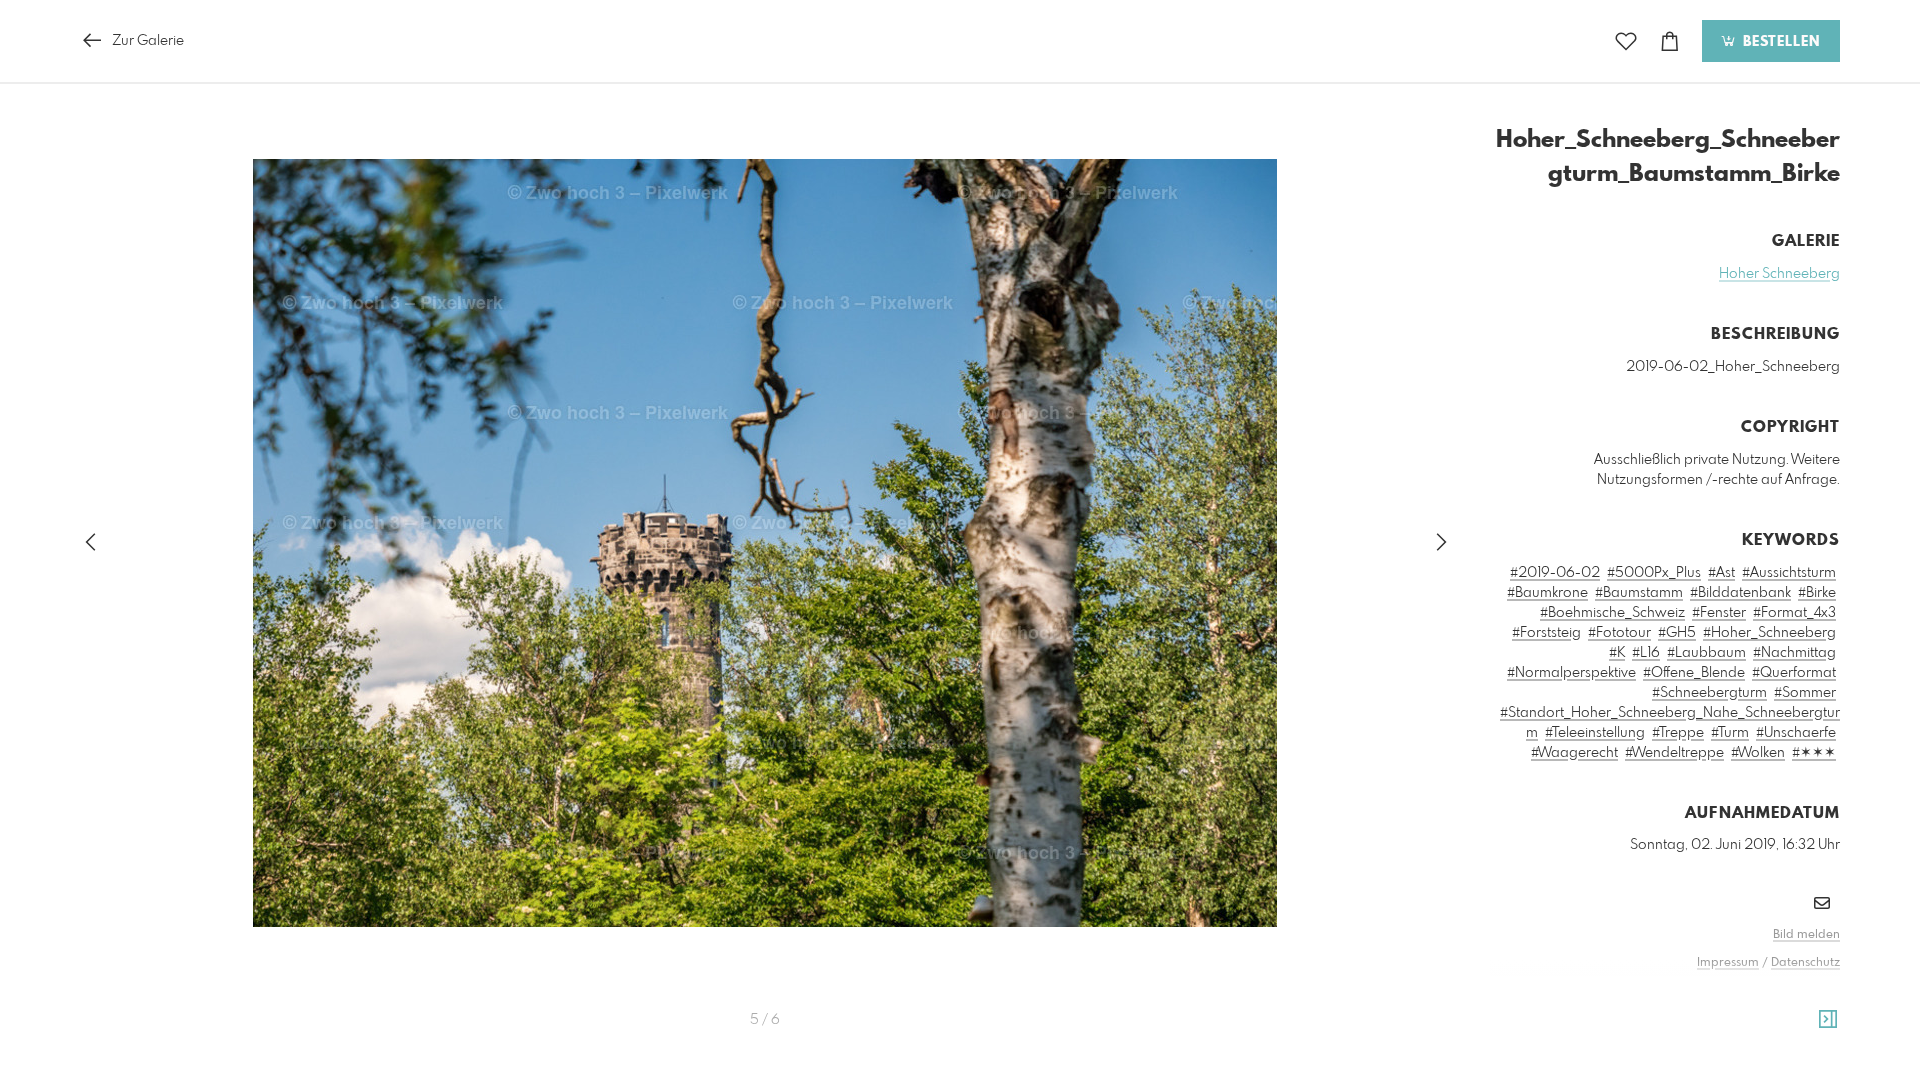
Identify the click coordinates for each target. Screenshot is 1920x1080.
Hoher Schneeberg (1779, 274)
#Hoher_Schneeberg (1769, 633)
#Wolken (1758, 753)
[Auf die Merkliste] (1626, 41)
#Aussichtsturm (1789, 573)
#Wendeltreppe (1674, 753)
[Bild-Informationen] (1828, 1020)
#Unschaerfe (1796, 733)
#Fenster (1719, 613)
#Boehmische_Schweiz (1612, 613)
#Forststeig (1546, 633)
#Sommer (1805, 693)
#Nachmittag (1794, 653)
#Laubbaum (1706, 653)
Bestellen (1779, 42)
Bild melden (1806, 935)
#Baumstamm (1639, 593)
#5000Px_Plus (1654, 573)
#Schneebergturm (1709, 693)
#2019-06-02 (1555, 573)
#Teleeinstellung (1595, 733)
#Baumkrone (1547, 593)
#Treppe (1678, 733)
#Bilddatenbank (1740, 593)
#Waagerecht (1574, 753)
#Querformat (1794, 673)
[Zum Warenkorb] (1670, 41)
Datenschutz (1805, 963)
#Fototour (1619, 633)
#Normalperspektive (1571, 673)
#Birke (1817, 593)
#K (1617, 653)
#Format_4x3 (1794, 613)
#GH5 (1677, 633)
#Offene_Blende (1694, 673)
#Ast (1721, 573)
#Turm (1730, 733)
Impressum (1728, 963)
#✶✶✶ (1814, 753)
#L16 (1646, 653)
